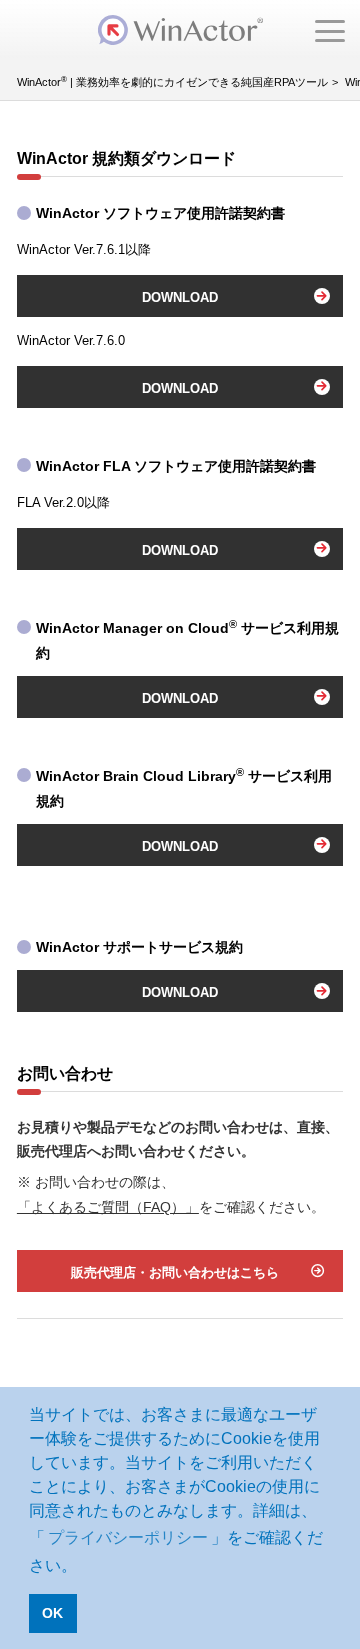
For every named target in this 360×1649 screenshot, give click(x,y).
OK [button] (52, 1613)
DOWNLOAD (180, 297)
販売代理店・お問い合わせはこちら (175, 1272)
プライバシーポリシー (128, 1537)
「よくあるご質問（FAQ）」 (108, 1207)
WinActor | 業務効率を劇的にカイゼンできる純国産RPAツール (172, 82)
